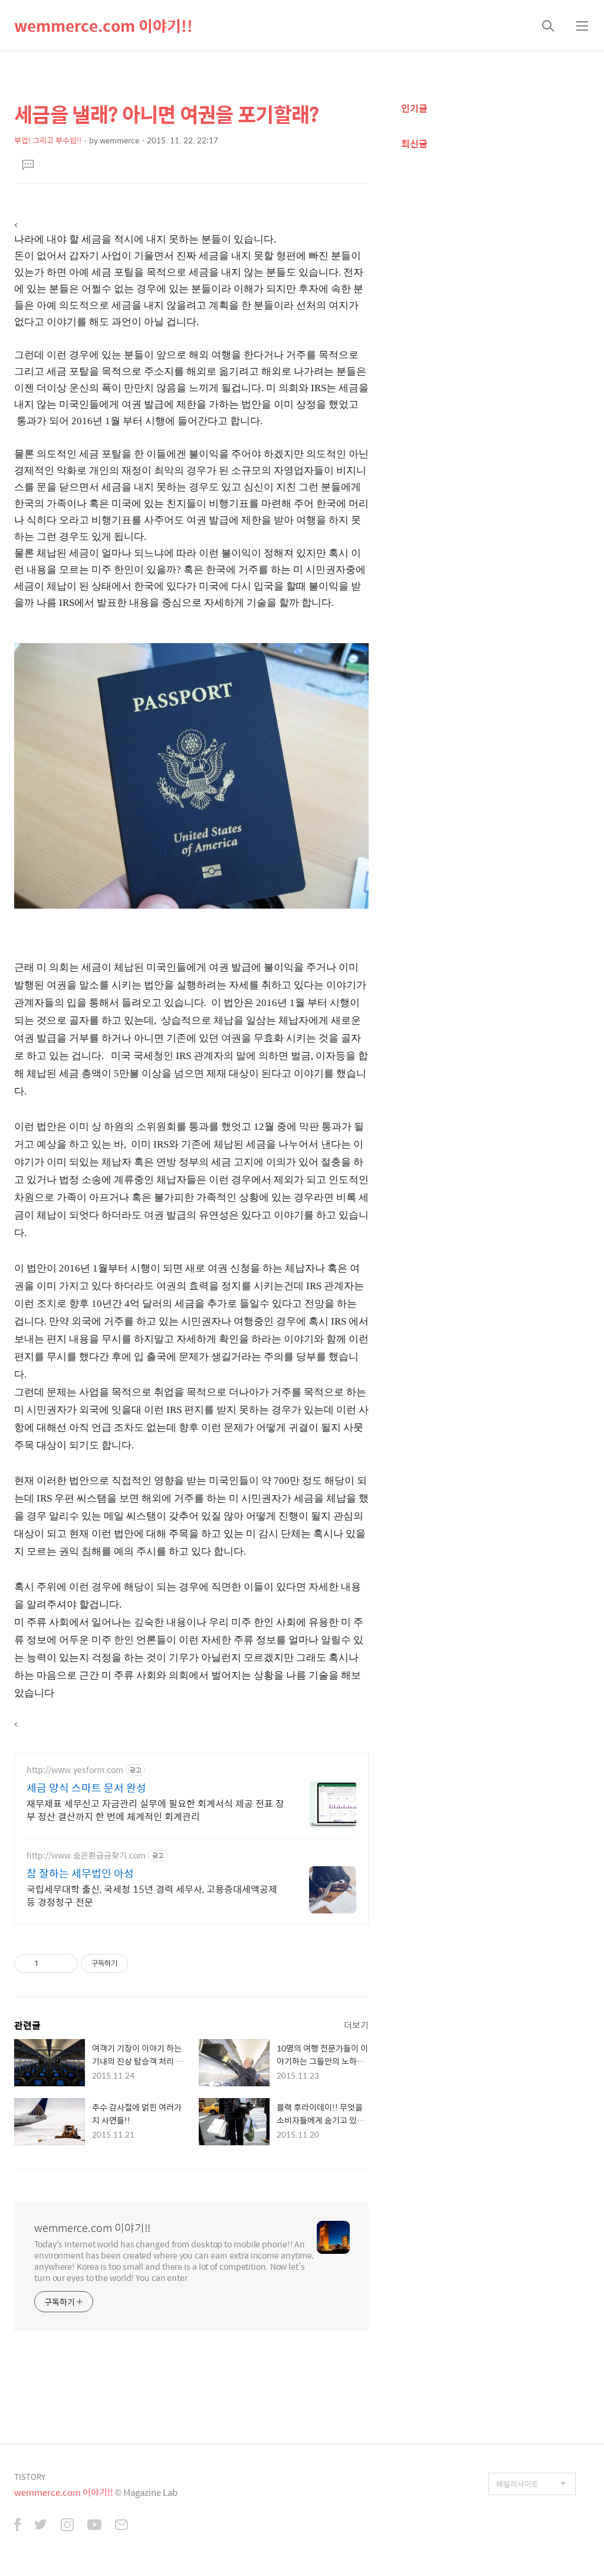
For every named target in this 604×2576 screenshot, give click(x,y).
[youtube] (94, 2526)
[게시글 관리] (64, 1964)
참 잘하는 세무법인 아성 (80, 1873)
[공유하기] (49, 1964)
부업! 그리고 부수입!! (48, 140)
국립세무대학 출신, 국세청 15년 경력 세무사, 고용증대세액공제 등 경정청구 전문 (152, 1895)
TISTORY (30, 2477)
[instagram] (67, 2526)
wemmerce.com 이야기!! (104, 25)
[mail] (122, 2526)
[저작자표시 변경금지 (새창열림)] (139, 1964)
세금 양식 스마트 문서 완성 (86, 1788)
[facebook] (17, 2526)
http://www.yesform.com (75, 1770)
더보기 (356, 2025)
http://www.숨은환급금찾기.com (86, 1855)
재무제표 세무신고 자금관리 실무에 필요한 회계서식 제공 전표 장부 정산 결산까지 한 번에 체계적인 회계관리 (155, 1810)
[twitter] (41, 2526)
